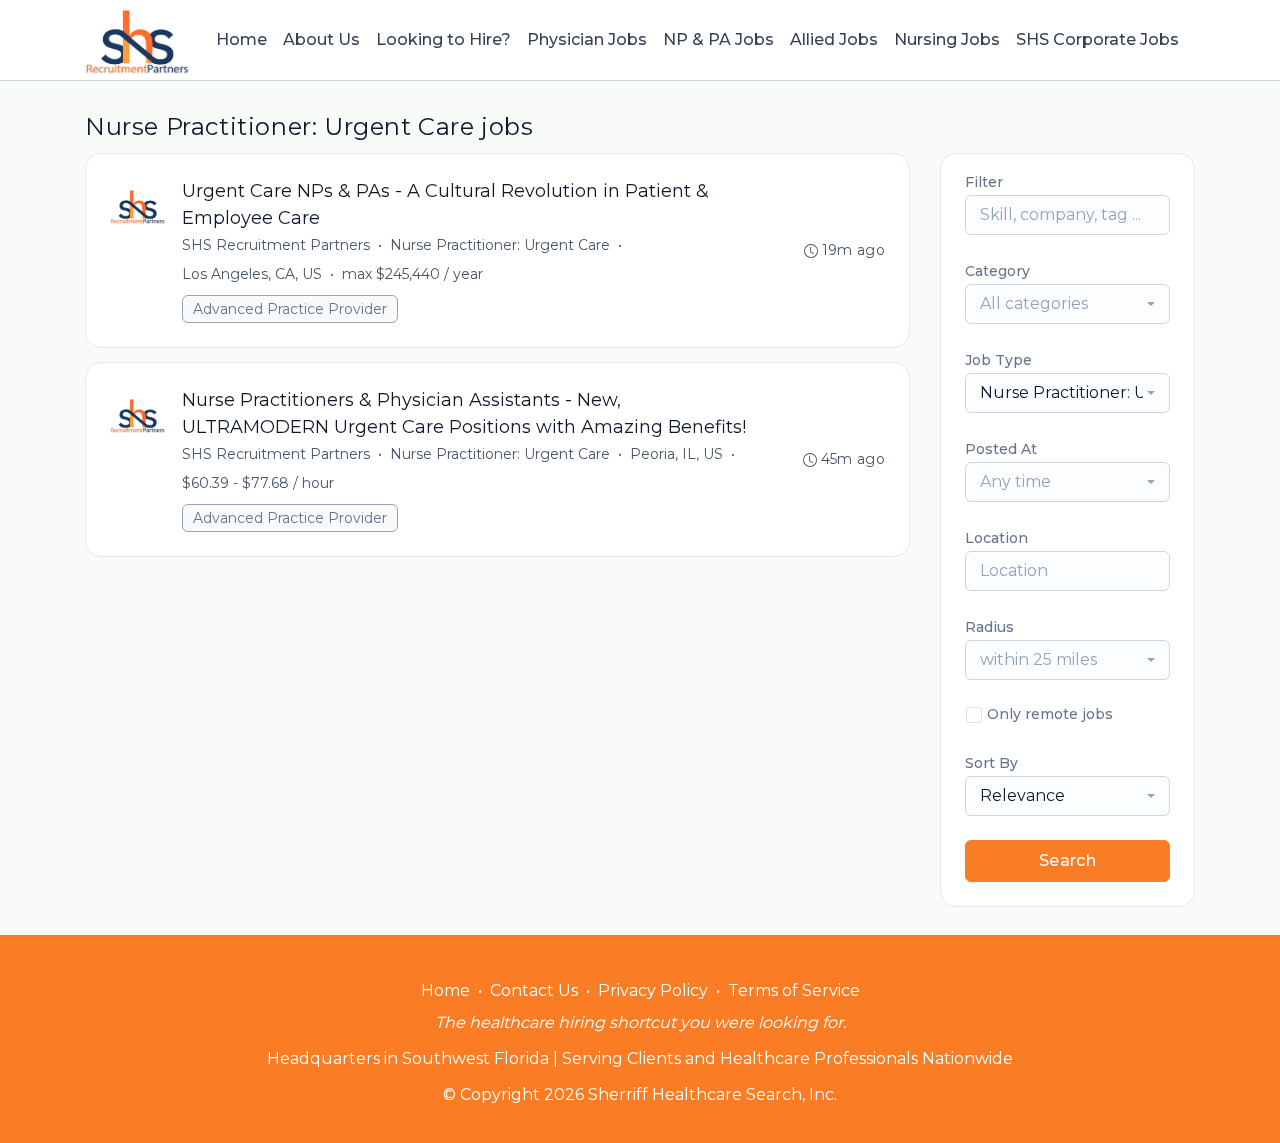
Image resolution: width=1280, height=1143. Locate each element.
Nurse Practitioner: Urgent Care (500, 245)
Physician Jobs (587, 39)
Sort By (991, 763)
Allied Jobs (834, 39)
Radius (989, 627)
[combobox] (1067, 304)
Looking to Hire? (443, 39)
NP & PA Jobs (718, 39)
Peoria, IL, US (676, 454)
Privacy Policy (653, 990)
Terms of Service (794, 990)
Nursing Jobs (947, 39)
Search (1067, 860)
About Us (321, 39)
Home (241, 39)
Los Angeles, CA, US (252, 274)
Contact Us (534, 990)
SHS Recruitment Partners (276, 245)
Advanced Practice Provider (290, 309)
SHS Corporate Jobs (1097, 39)
